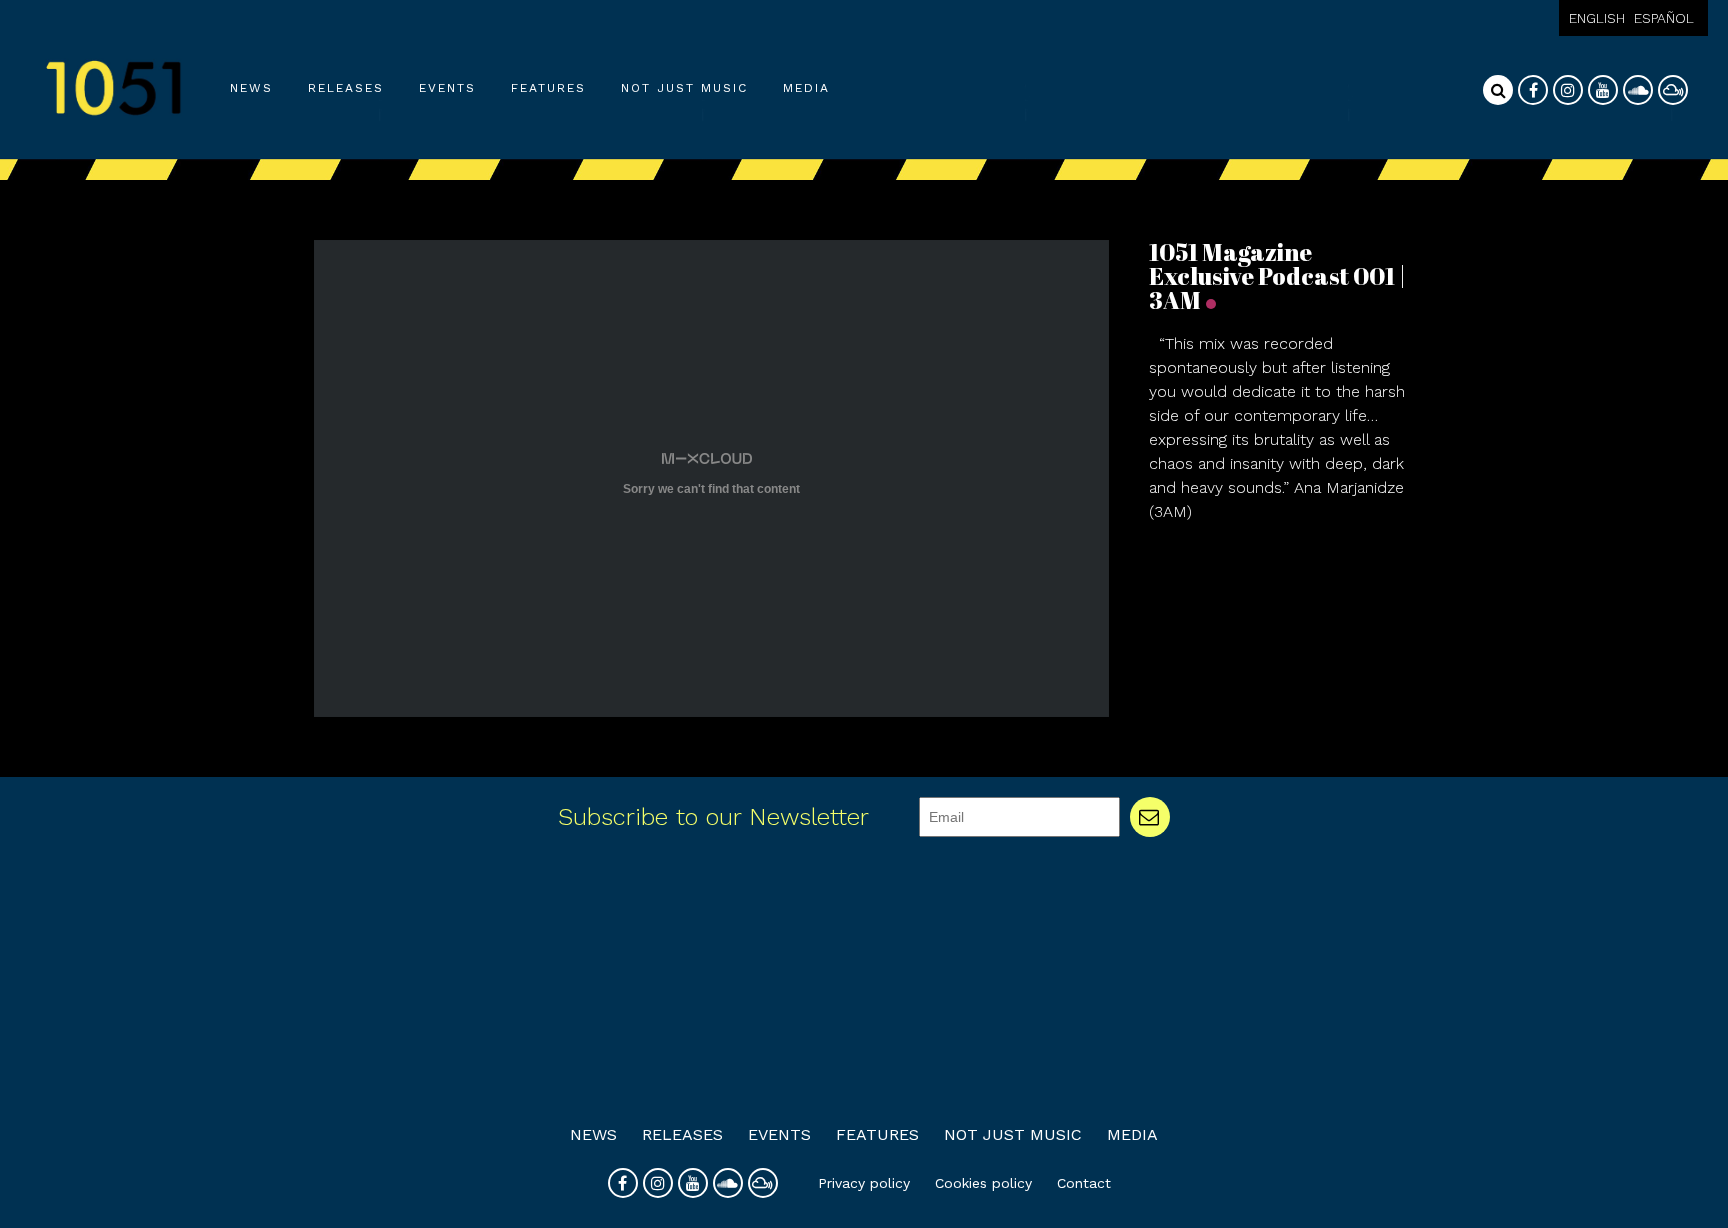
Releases (346, 88)
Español (1664, 18)
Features (548, 88)
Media (806, 88)
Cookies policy (983, 1183)
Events (447, 88)
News (251, 88)
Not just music (684, 88)
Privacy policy (864, 1183)
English (1597, 18)
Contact (1084, 1183)
